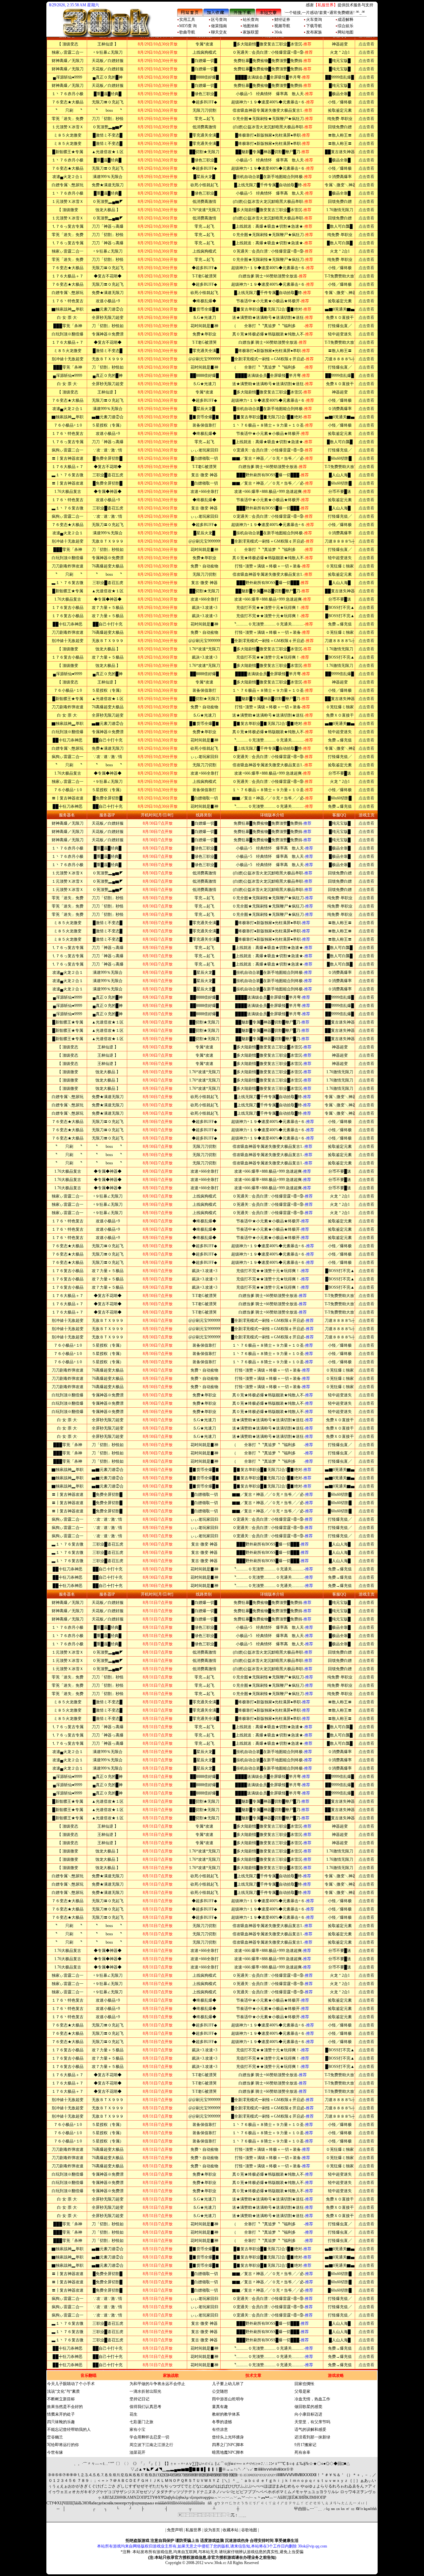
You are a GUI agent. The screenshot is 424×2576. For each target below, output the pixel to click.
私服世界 (193, 2530)
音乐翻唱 (88, 2375)
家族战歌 (171, 2375)
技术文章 (253, 2375)
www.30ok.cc (215, 2563)
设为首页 (212, 2530)
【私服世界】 (326, 5)
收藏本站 (231, 2530)
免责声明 (175, 2530)
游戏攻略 (336, 2375)
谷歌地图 (249, 2530)
